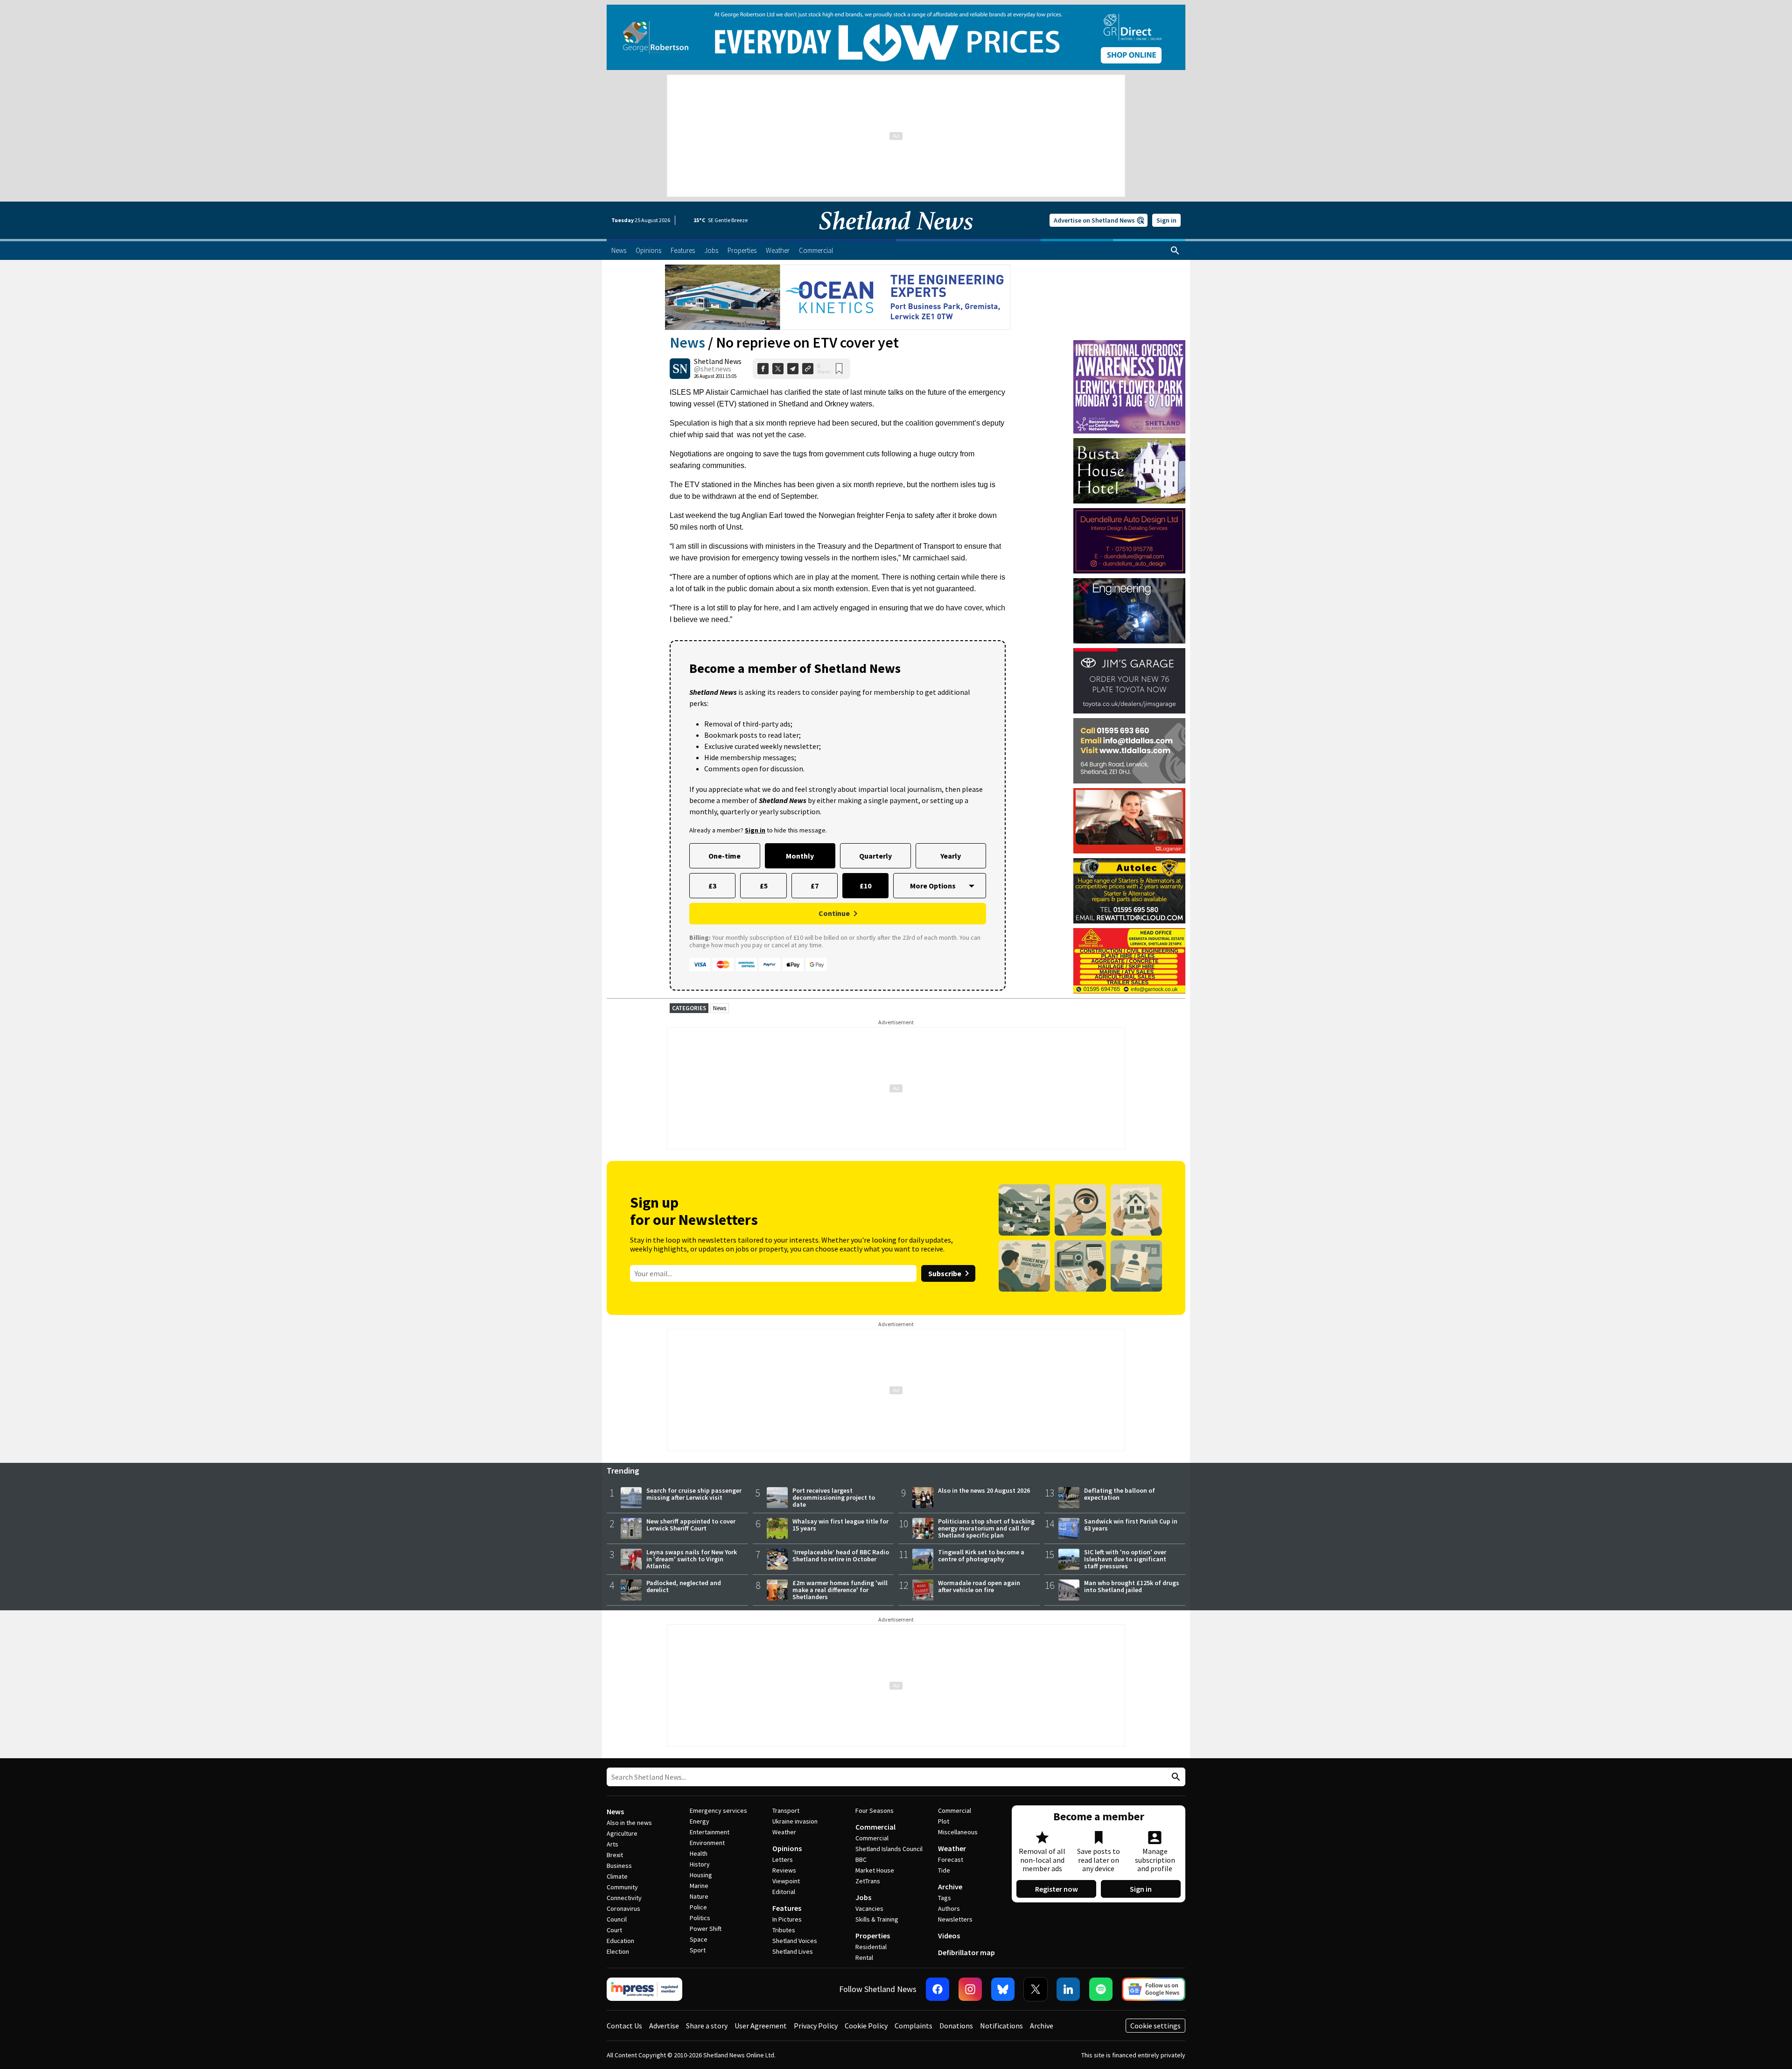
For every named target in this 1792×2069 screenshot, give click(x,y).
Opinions (787, 1848)
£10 (865, 886)
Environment (707, 1843)
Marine (699, 1886)
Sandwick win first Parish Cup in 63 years (1131, 1525)
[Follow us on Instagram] (970, 1989)
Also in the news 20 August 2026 (984, 1490)
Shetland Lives (793, 1951)
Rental (864, 1957)
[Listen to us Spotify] (1101, 1989)
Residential (871, 1947)
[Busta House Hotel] (1129, 471)
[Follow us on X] (1036, 1989)
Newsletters (955, 1919)
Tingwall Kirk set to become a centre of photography (981, 1555)
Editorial (784, 1892)
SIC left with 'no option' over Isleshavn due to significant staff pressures (1125, 1559)
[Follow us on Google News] (1154, 1989)
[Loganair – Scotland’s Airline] (1129, 821)
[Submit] (1175, 1777)
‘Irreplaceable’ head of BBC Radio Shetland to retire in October (841, 1555)
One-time (724, 856)
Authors (949, 1908)
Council (617, 1919)
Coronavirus (623, 1908)
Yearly (951, 856)
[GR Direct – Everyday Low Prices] (896, 37)
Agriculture (622, 1833)
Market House (875, 1870)
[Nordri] (1129, 611)
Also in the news (629, 1823)
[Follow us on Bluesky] (1003, 1989)
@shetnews (713, 369)
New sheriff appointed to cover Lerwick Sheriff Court (691, 1525)
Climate (617, 1876)
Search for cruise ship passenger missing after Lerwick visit (694, 1494)
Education (620, 1941)
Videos (949, 1936)
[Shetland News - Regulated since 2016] (644, 1989)
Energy (700, 1821)
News (687, 343)
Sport (698, 1950)
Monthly (800, 856)
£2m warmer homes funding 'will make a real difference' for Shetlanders (840, 1590)
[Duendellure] (1129, 541)
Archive (950, 1887)
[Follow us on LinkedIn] (1068, 1989)
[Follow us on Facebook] (938, 1989)
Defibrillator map (966, 1952)
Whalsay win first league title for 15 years (840, 1525)
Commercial (875, 1827)
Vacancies (869, 1908)
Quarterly (875, 856)
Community (622, 1887)
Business (619, 1866)
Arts (612, 1844)
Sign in (1166, 220)
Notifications (1001, 2026)
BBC (861, 1859)
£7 (815, 886)
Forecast (951, 1859)
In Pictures (787, 1919)
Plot (944, 1821)
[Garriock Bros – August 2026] (1129, 961)
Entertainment (710, 1832)
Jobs (863, 1897)
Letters (783, 1859)
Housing (701, 1875)
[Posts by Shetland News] (680, 369)
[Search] (1175, 251)
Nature (699, 1896)
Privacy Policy (816, 2026)
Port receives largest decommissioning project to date (834, 1497)
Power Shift (706, 1929)
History (700, 1864)
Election (618, 1951)
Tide (944, 1870)
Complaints (913, 2026)
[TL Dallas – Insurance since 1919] (1129, 751)
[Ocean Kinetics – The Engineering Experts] (838, 297)
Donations (956, 2026)
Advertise (664, 2026)
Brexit (615, 1855)
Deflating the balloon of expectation (1120, 1494)
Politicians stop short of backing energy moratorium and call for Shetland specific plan (986, 1528)
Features (787, 1908)
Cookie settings (1155, 2026)
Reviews (784, 1870)
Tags (945, 1898)
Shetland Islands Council (889, 1849)
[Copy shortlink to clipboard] (808, 369)
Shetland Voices (795, 1941)
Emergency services (718, 1810)
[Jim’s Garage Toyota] (1129, 681)
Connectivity (624, 1898)
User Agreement (761, 2026)
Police (698, 1907)
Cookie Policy (866, 2026)
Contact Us (624, 2026)
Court (614, 1930)
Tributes (784, 1930)
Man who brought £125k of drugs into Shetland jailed (1132, 1586)
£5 (764, 886)
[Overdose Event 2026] (1129, 344)
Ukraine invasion (795, 1821)
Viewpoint (786, 1881)
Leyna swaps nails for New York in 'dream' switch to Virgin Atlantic (692, 1559)
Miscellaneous (958, 1832)
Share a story (707, 2026)
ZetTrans (868, 1881)
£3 (712, 886)
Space (699, 1939)
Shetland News (718, 361)
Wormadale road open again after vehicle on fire (979, 1586)
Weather (784, 1832)
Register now (1057, 1889)
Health (699, 1853)
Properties (873, 1936)
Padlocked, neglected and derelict (684, 1586)
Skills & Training (877, 1919)
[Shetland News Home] (896, 236)
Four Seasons (875, 1810)
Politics (700, 1918)
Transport (786, 1810)
